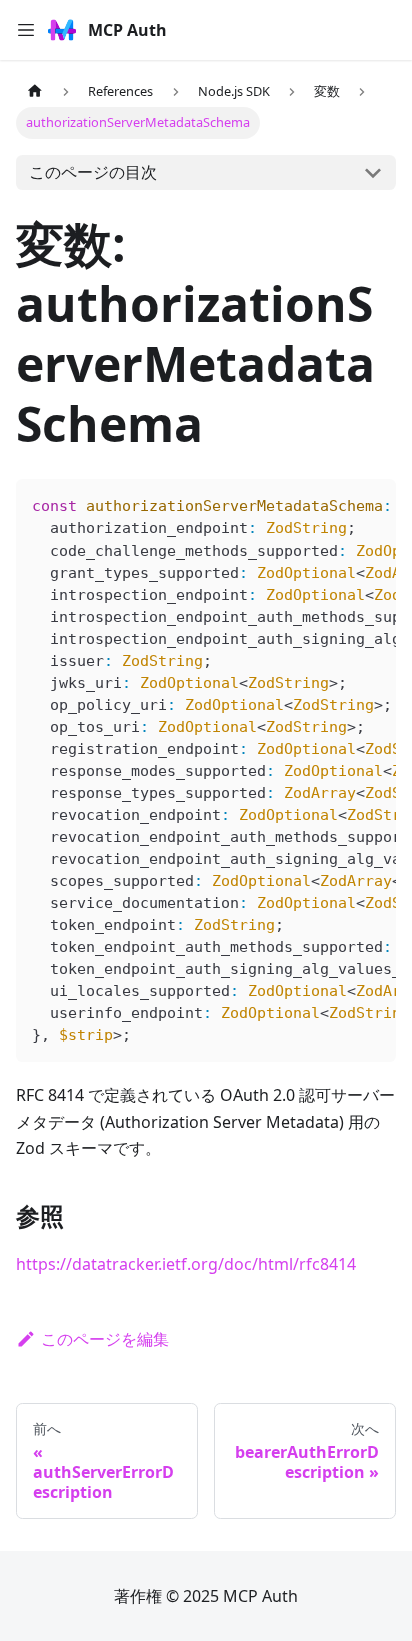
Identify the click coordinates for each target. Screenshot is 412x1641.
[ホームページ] (35, 91)
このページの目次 (93, 172)
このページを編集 (105, 1339)
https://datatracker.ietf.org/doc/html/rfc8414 (186, 1264)
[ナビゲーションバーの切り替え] (26, 30)
